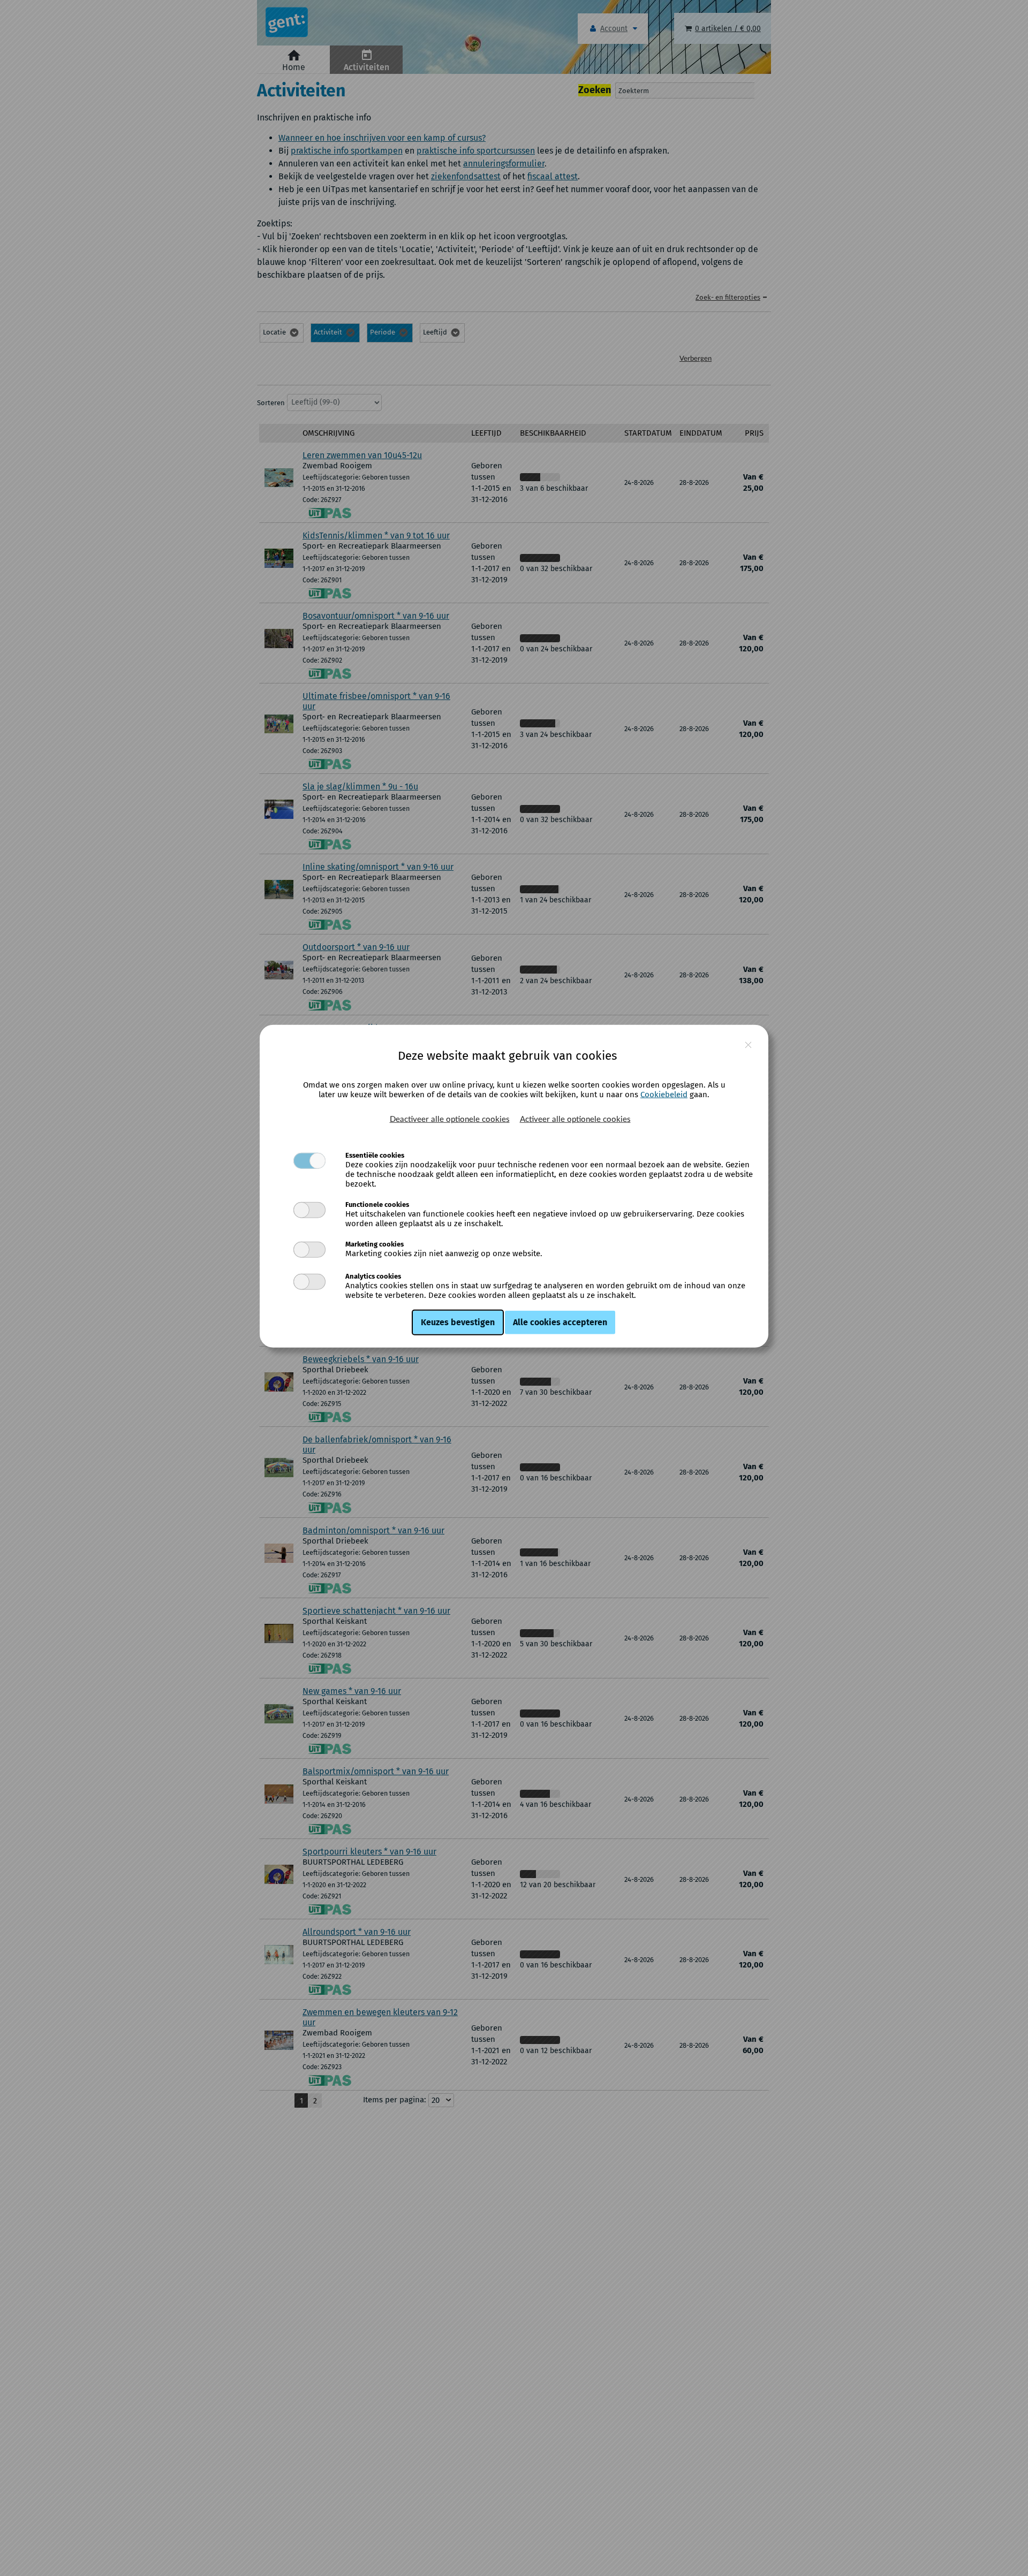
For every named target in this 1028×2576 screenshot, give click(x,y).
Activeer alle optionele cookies (575, 1119)
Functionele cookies (377, 1204)
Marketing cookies (375, 1244)
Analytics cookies (373, 1276)
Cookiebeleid (664, 1094)
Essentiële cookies (375, 1155)
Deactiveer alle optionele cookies (450, 1119)
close (748, 1045)
